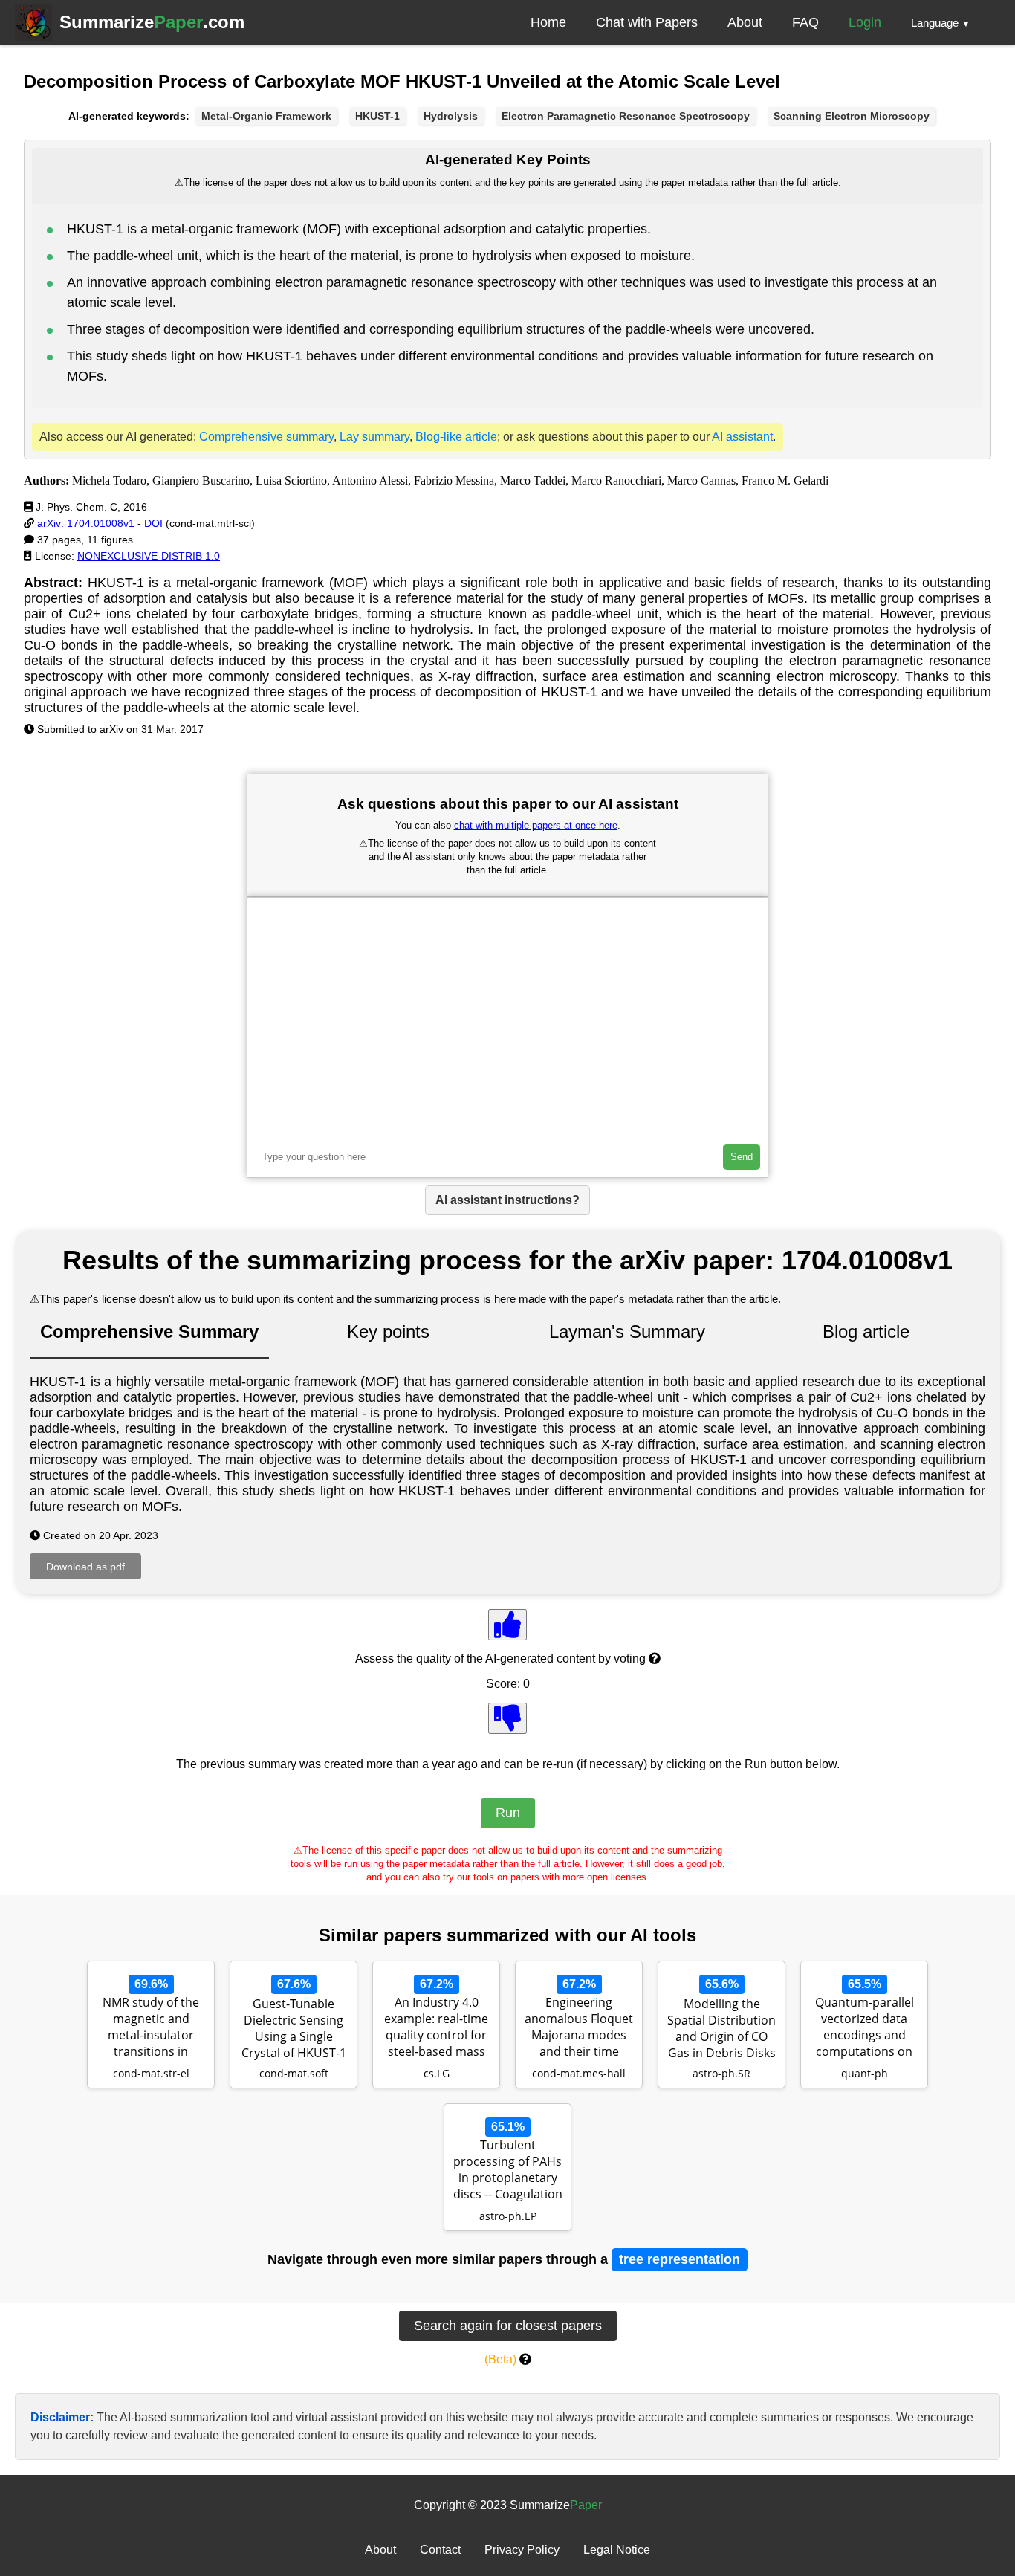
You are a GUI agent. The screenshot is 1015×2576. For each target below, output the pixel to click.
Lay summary (374, 437)
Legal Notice (617, 2550)
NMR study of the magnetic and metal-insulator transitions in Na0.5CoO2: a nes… (151, 2028)
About (745, 22)
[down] (507, 1718)
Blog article (866, 1331)
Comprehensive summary (266, 437)
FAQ (805, 22)
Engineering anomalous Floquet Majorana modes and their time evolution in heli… (579, 2028)
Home (548, 22)
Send (742, 1157)
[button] (941, 22)
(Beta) (500, 2359)
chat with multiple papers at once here (536, 825)
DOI (153, 523)
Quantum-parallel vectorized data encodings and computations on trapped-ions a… (865, 2028)
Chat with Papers (647, 22)
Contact (440, 2550)
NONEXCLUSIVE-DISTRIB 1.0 (149, 556)
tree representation (680, 2259)
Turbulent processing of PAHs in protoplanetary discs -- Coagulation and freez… (508, 2171)
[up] (507, 1625)
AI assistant (742, 437)
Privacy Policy (522, 2550)
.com (152, 22)
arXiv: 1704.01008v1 (86, 523)
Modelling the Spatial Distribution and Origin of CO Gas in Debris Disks (721, 2028)
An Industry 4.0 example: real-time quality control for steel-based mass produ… (436, 2028)
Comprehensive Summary (149, 1331)
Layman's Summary (627, 1331)
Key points (388, 1331)
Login (865, 22)
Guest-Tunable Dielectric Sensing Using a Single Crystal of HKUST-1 (294, 2028)
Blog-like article (456, 437)
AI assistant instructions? (507, 1200)
